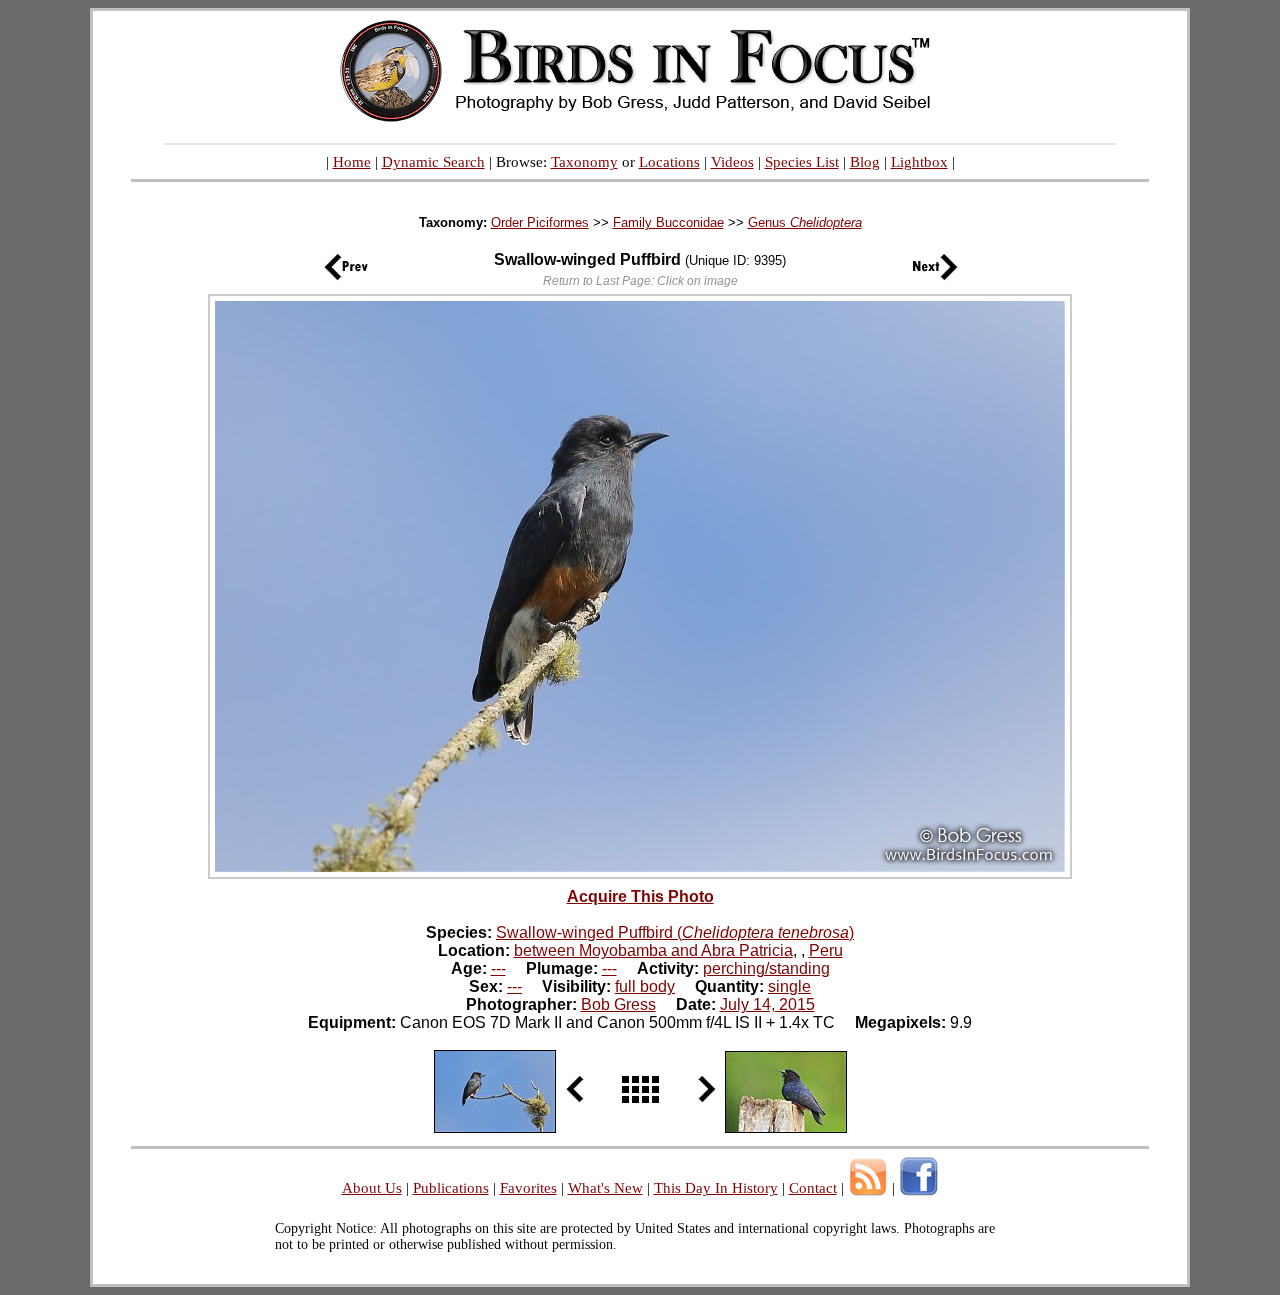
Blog (865, 162)
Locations (669, 162)
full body (645, 986)
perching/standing (766, 968)
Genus (805, 222)
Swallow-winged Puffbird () (675, 932)
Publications (451, 1188)
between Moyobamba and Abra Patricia (653, 950)
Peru (826, 950)
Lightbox (919, 162)
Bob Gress (618, 1004)
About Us (372, 1188)
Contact (813, 1188)
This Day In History (716, 1188)
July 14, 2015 (767, 1004)
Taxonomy (584, 162)
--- (498, 968)
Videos (732, 162)
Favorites (528, 1188)
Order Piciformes (540, 222)
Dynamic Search (433, 162)
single (789, 986)
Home (352, 162)
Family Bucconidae (668, 222)
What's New (605, 1188)
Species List (802, 162)
